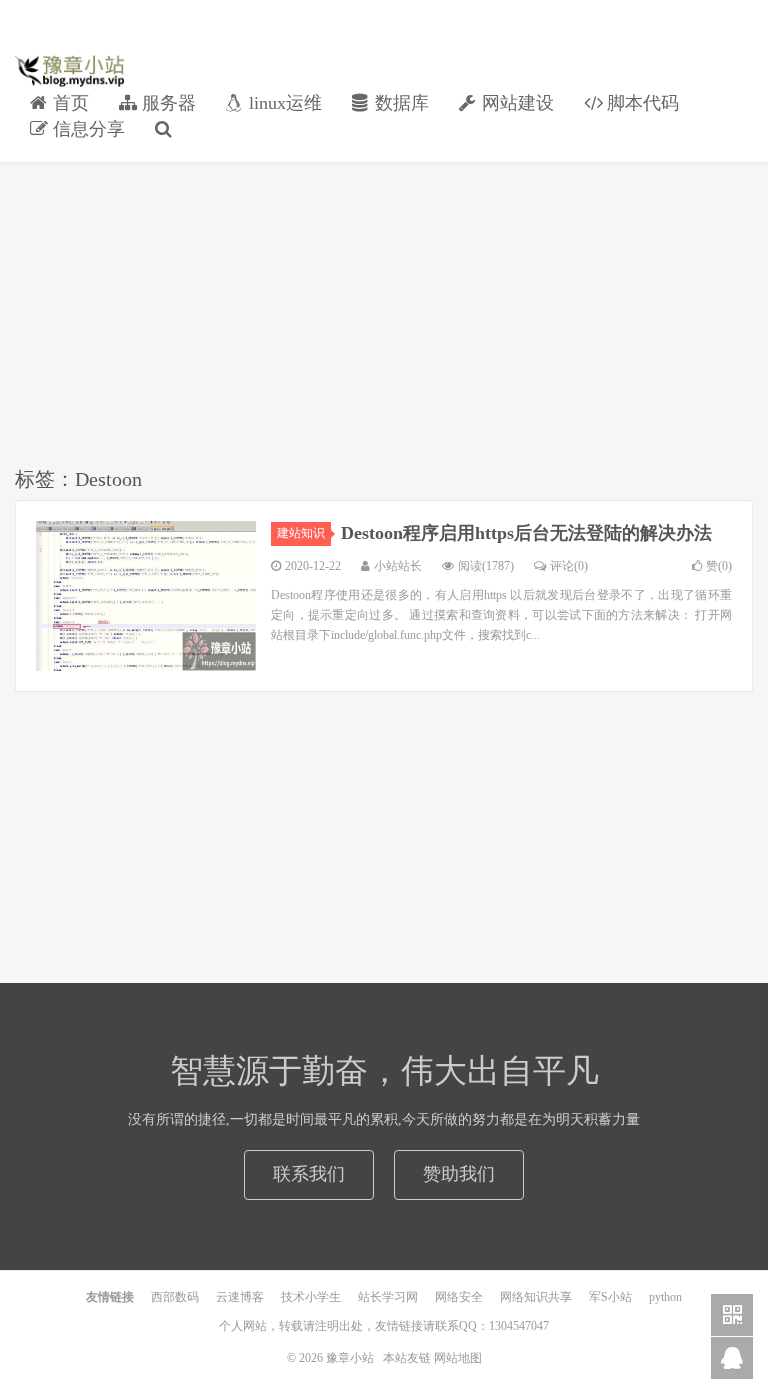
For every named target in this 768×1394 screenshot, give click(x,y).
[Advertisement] (384, 318)
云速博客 (240, 1297)
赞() (719, 566)
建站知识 (301, 533)
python (665, 1297)
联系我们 (309, 1174)
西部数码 (175, 1297)
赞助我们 (459, 1174)
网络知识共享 (536, 1297)
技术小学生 (311, 1297)
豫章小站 (69, 71)
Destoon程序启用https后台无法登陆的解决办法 (526, 533)
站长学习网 (388, 1297)
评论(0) (569, 566)
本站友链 (407, 1358)
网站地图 (458, 1358)
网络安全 (459, 1297)
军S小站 (610, 1297)
